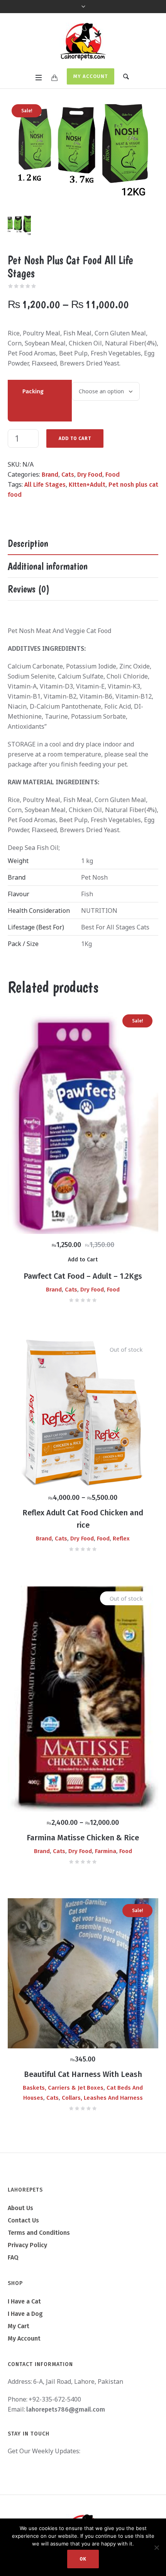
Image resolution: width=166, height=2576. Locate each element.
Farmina (106, 1851)
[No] (156, 2547)
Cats (68, 475)
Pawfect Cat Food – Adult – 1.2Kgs (83, 1276)
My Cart (19, 2326)
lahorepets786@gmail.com (66, 2409)
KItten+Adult (87, 485)
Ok (83, 2559)
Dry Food (90, 475)
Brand (50, 475)
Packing (33, 391)
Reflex (121, 1538)
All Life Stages (45, 485)
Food (113, 475)
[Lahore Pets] (83, 42)
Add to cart (75, 438)
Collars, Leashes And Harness (102, 2098)
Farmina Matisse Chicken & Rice (83, 1838)
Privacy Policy (27, 2245)
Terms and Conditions (39, 2233)
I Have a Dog (25, 2314)
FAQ (13, 2257)
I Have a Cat (24, 2301)
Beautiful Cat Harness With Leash (83, 2074)
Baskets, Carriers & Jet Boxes (63, 2088)
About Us (20, 2208)
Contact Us (23, 2220)
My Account (91, 76)
